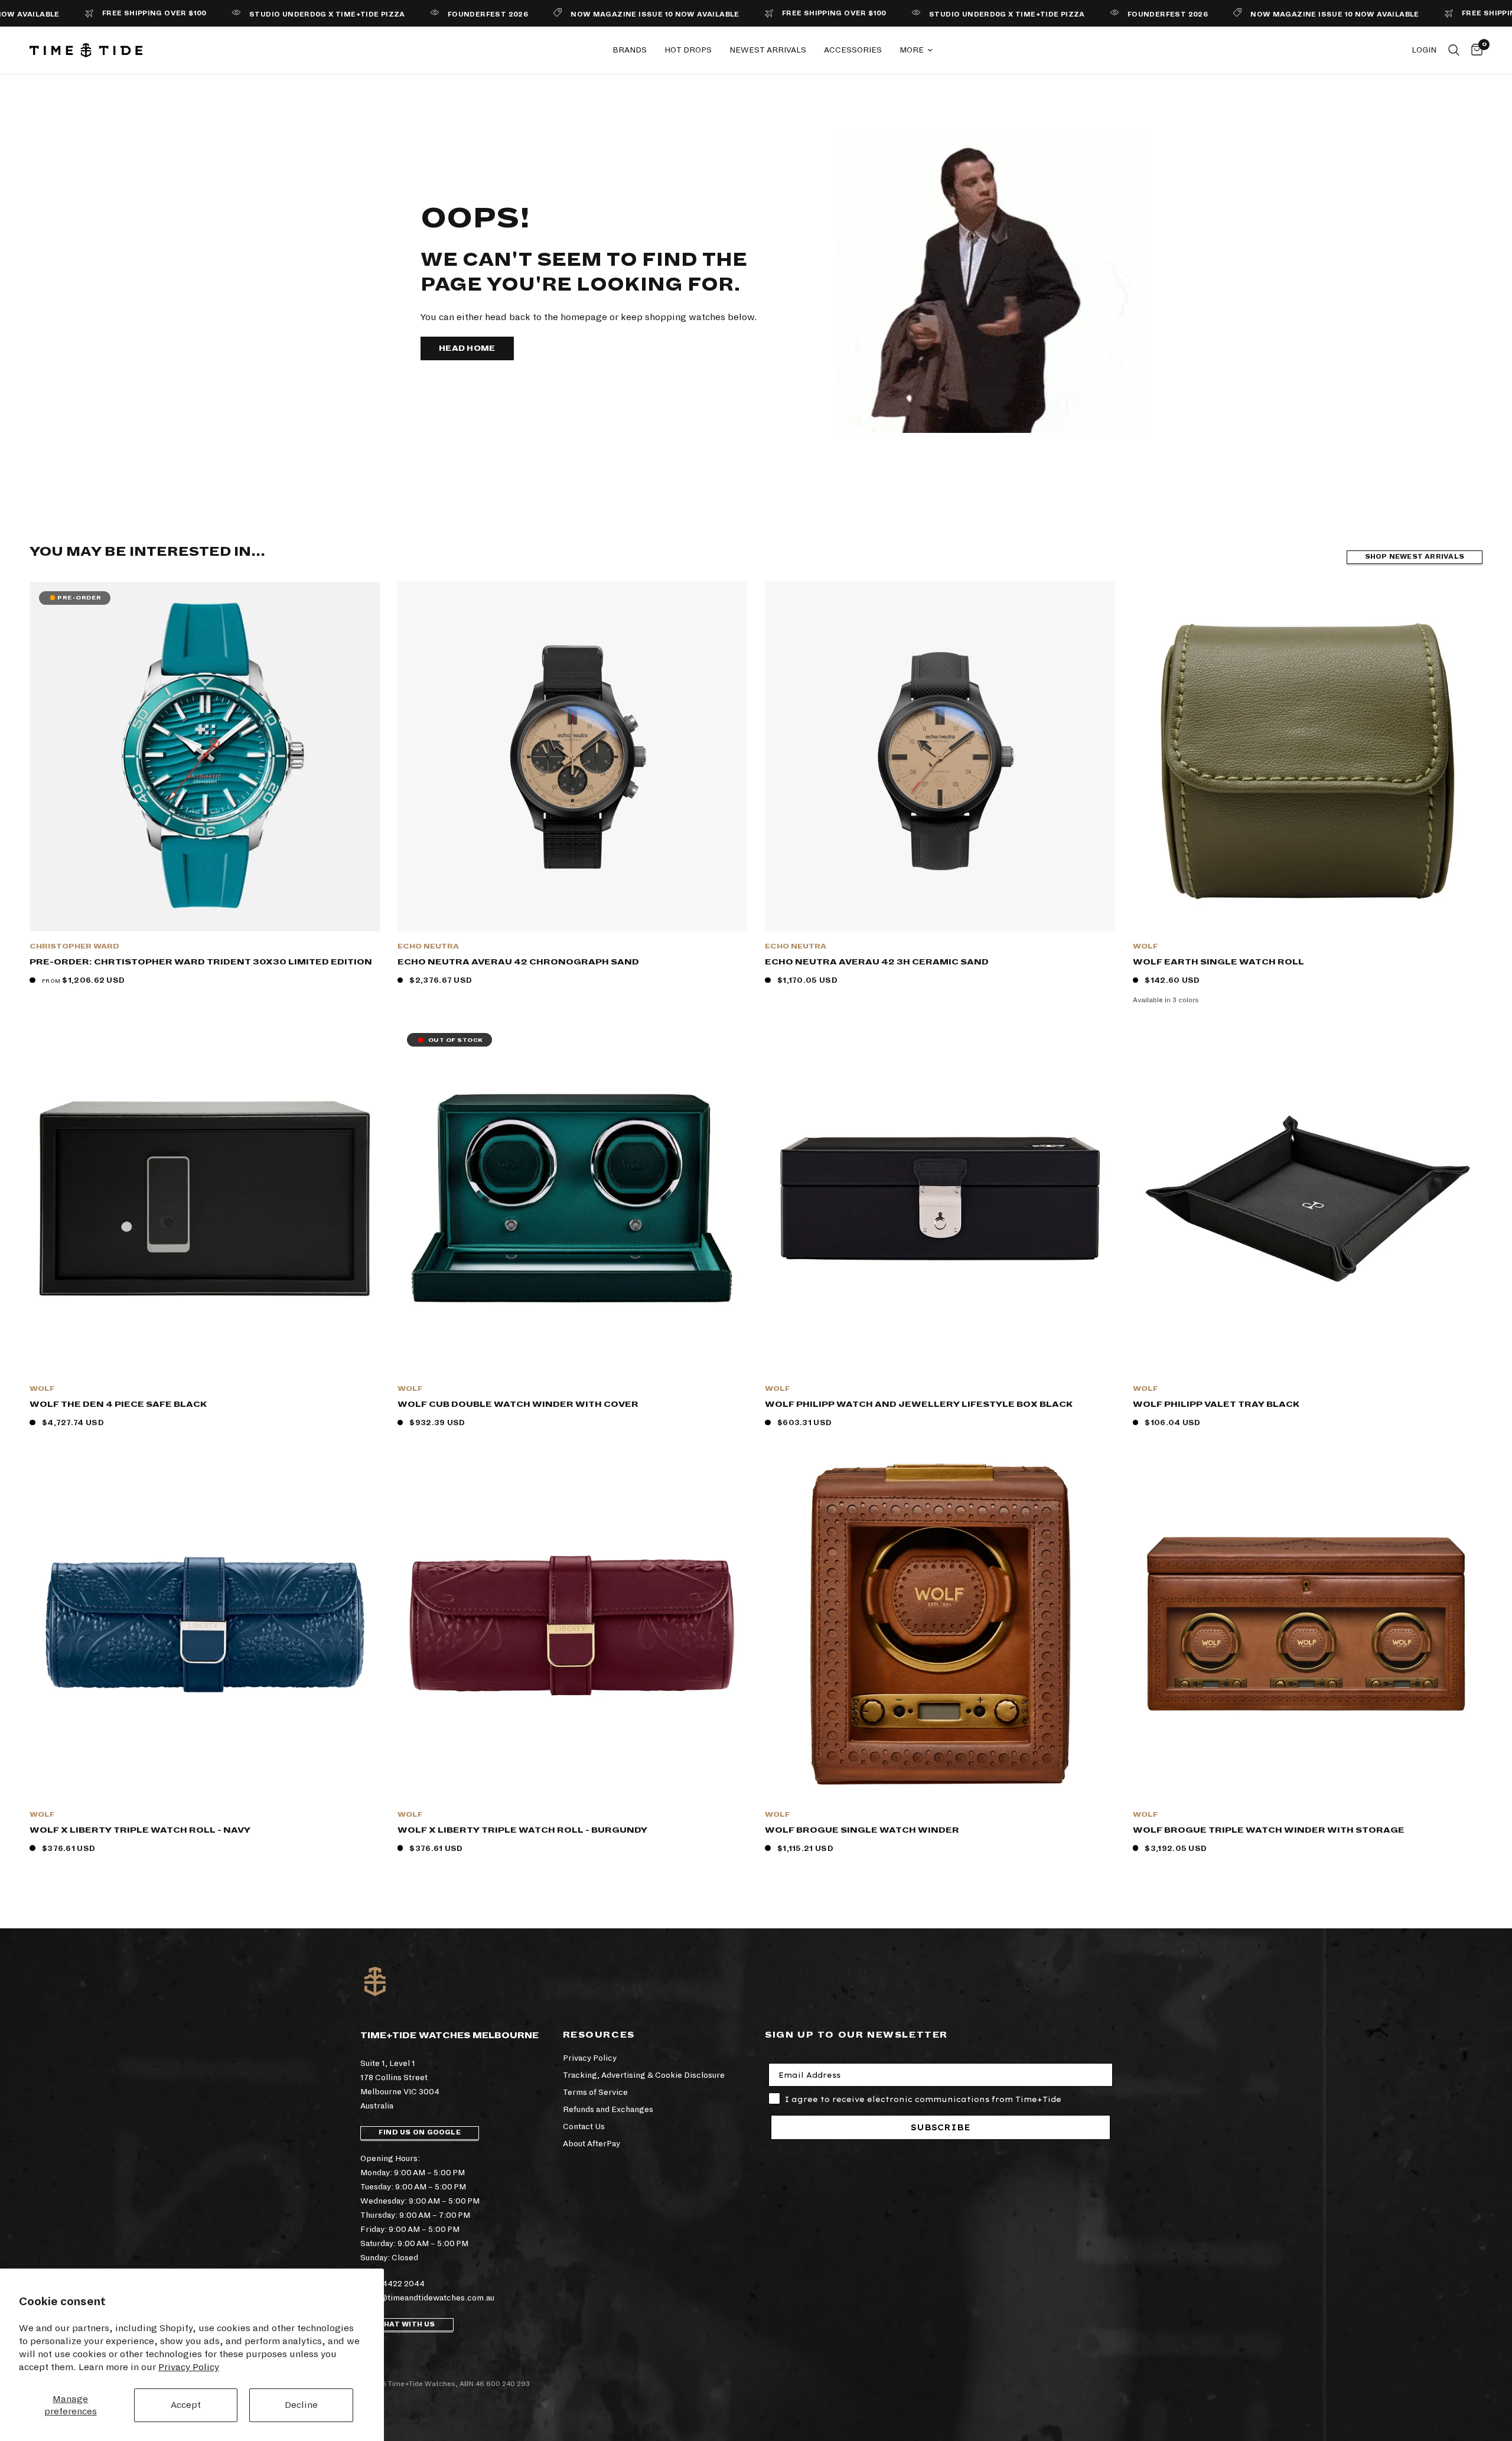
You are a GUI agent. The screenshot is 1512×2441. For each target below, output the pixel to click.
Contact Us (584, 2126)
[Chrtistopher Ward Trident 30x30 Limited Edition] (205, 757)
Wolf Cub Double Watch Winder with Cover (518, 1404)
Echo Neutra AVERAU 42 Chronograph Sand (518, 962)
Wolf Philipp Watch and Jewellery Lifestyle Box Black (919, 1404)
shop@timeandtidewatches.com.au (427, 2298)
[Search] (1454, 50)
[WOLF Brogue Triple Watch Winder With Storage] (1308, 1624)
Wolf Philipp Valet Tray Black (1216, 1404)
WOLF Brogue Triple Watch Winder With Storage (1269, 1830)
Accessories (853, 50)
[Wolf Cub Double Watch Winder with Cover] (573, 1199)
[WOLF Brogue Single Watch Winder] (940, 1624)
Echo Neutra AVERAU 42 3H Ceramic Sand (877, 962)
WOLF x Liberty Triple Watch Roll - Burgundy (522, 1830)
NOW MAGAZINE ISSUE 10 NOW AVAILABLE (556, 14)
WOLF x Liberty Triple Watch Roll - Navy (140, 1830)
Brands (630, 50)
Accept (186, 2405)
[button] (467, 348)
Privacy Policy (189, 2367)
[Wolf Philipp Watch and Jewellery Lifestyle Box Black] (940, 1199)
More (912, 50)
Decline (301, 2405)
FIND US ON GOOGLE (420, 2132)
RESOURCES (599, 2035)
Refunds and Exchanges (608, 2109)
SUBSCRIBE (941, 2127)
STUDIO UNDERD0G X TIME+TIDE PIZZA (228, 14)
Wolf (1146, 946)
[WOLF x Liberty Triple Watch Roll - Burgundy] (573, 1624)
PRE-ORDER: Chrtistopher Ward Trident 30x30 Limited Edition (201, 962)
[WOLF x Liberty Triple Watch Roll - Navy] (205, 1624)
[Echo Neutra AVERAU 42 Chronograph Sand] (573, 757)
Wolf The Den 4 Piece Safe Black (118, 1404)
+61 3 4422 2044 (392, 2284)
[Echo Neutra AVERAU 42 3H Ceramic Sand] (940, 757)
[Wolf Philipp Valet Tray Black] (1308, 1199)
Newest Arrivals (768, 50)
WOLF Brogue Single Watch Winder (862, 1830)
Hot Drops (688, 50)
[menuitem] (630, 50)
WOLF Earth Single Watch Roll (1218, 962)
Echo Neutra (428, 946)
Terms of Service (595, 2092)
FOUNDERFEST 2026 (388, 14)
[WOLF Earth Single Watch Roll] (1308, 757)
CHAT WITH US (407, 2324)
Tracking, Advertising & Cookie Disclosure (644, 2075)
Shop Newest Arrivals (1415, 557)
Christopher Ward (74, 946)
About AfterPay (592, 2144)
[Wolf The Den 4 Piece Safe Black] (205, 1199)
